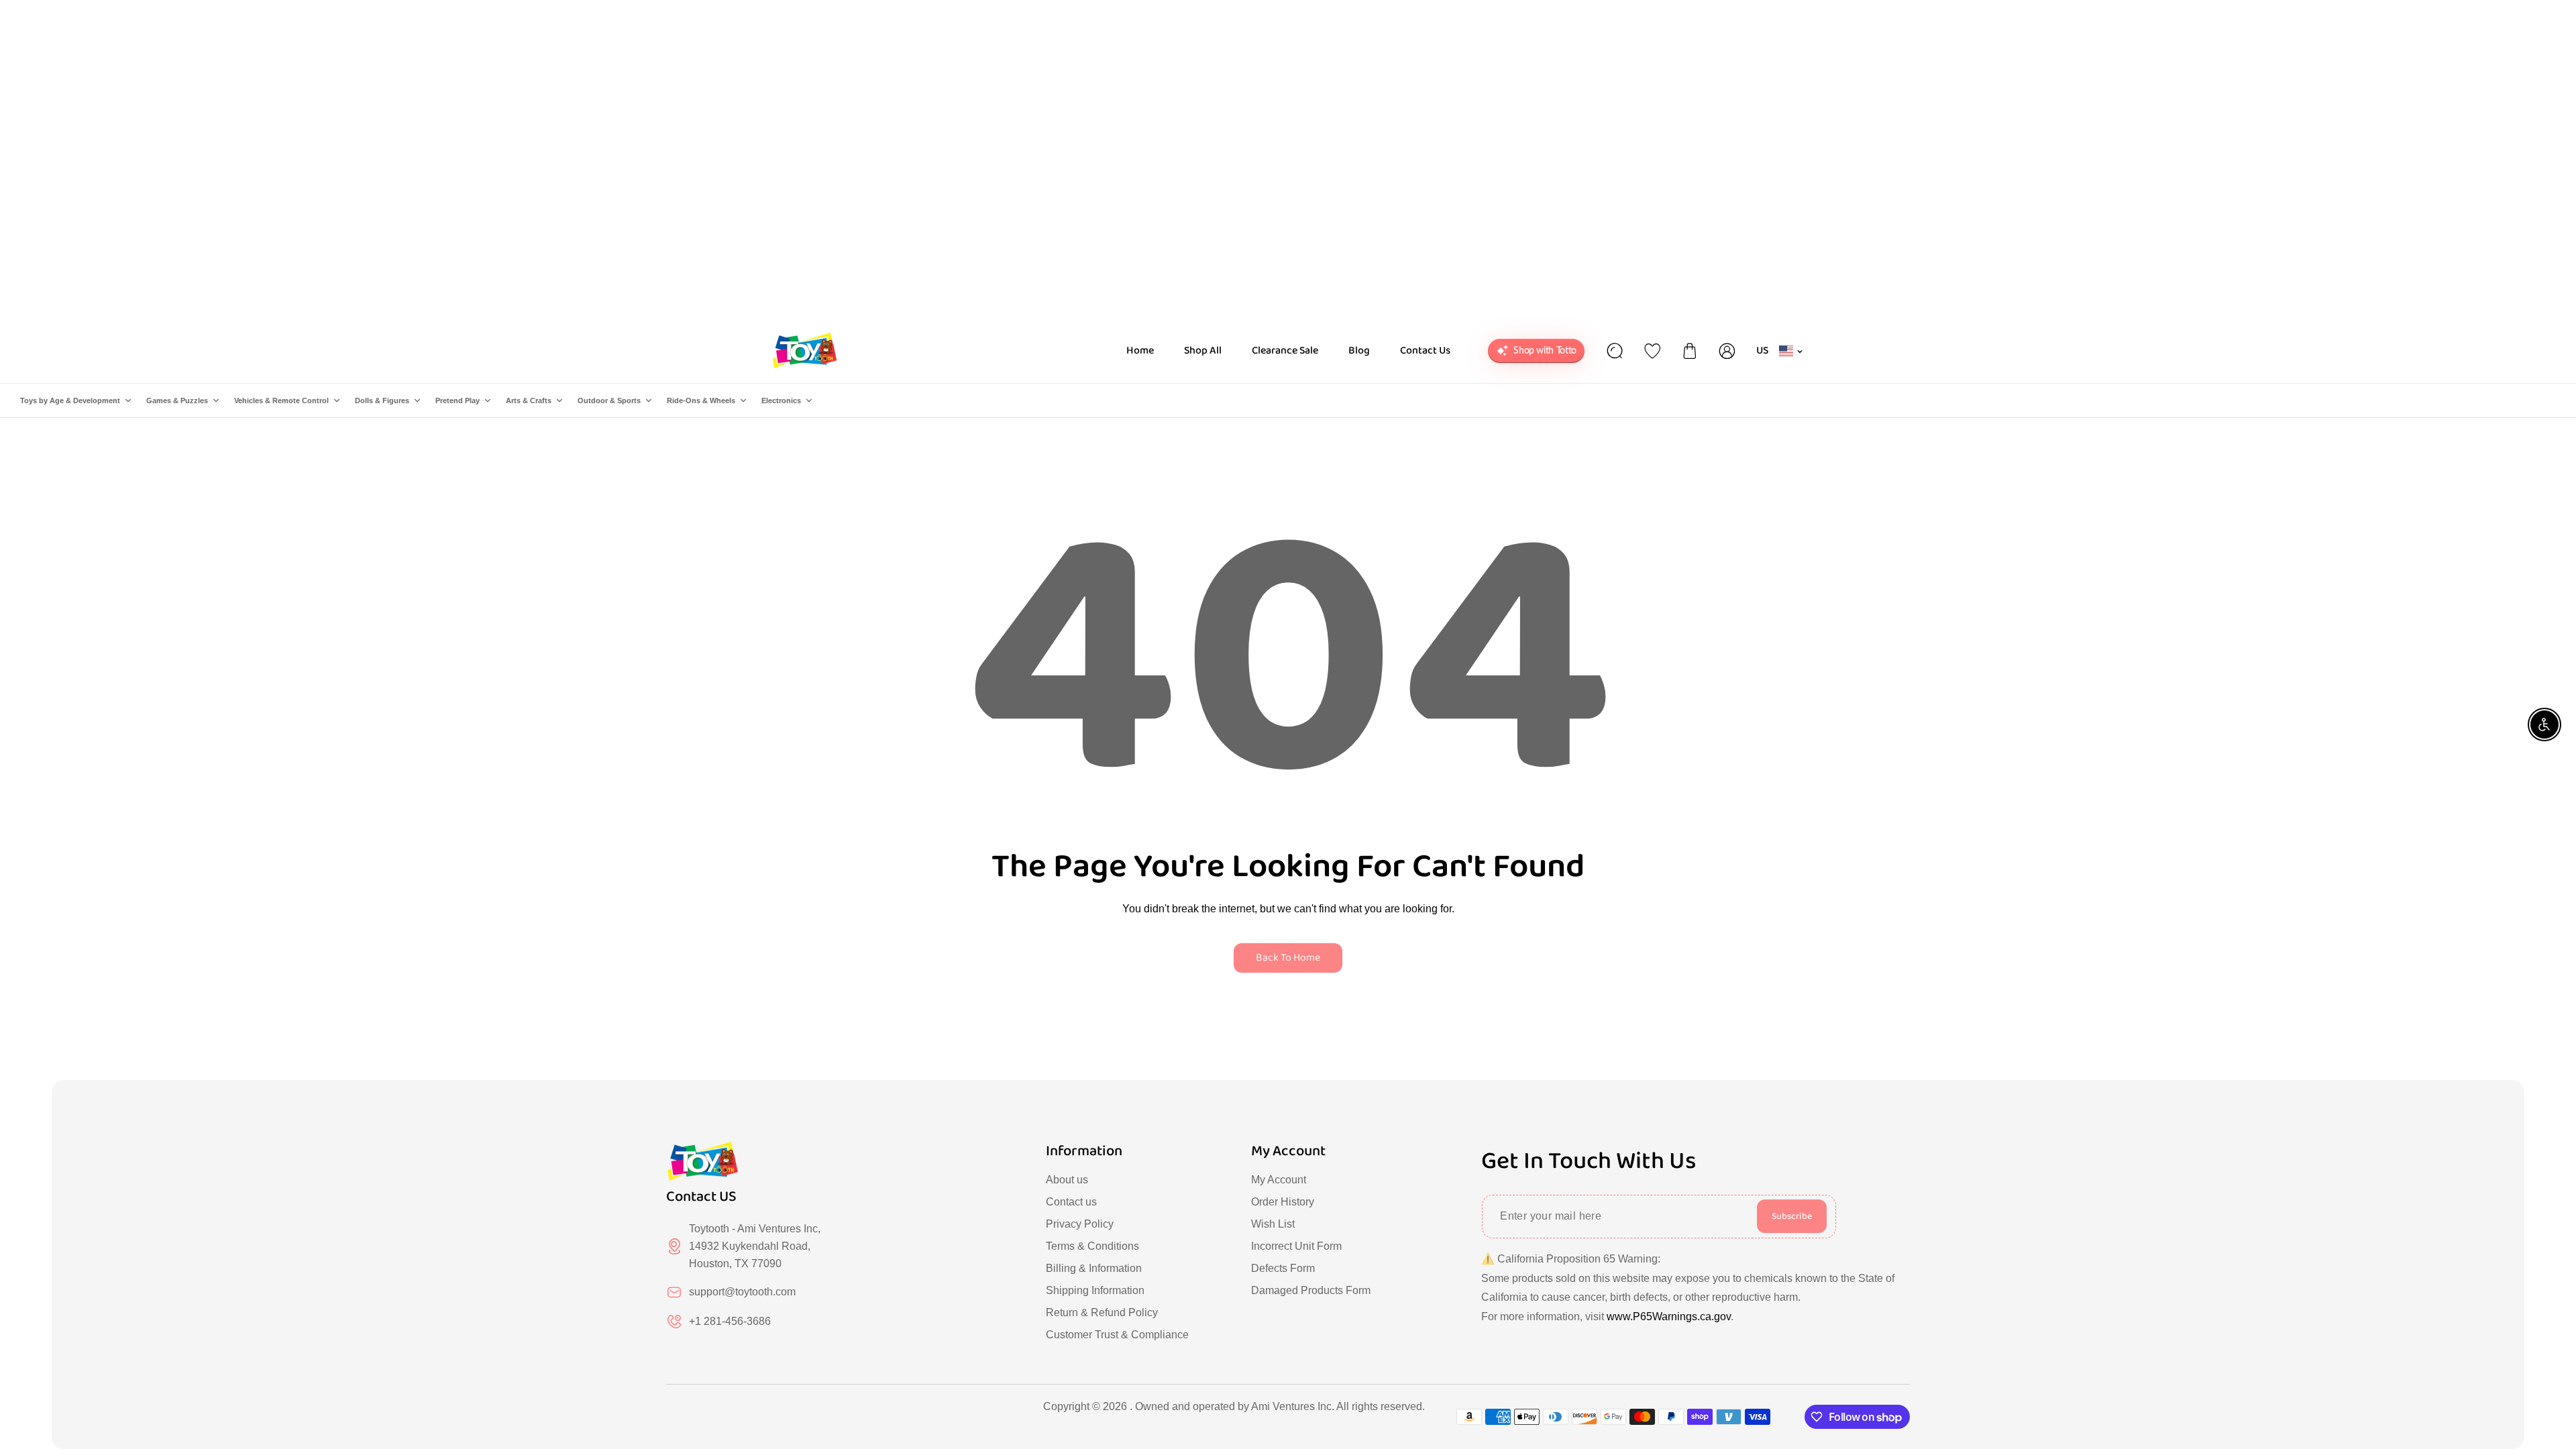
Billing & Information (1094, 1268)
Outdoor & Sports (609, 400)
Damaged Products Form (1311, 1290)
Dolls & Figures (382, 400)
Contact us (1071, 1202)
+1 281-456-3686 (730, 1321)
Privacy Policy (1080, 1224)
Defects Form (1283, 1268)
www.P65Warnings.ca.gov (1669, 1317)
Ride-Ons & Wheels (701, 400)
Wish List (1273, 1224)
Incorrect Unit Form (1296, 1246)
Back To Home (1288, 958)
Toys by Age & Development (70, 400)
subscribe (1792, 1216)
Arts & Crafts (529, 400)
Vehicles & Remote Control (281, 400)
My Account (1279, 1180)
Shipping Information (1095, 1290)
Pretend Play (458, 400)
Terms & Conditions (1092, 1246)
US (1763, 351)
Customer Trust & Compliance (1117, 1335)
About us (1067, 1180)
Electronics (781, 400)
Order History (1283, 1202)
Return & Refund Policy (1102, 1312)
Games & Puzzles (177, 400)
